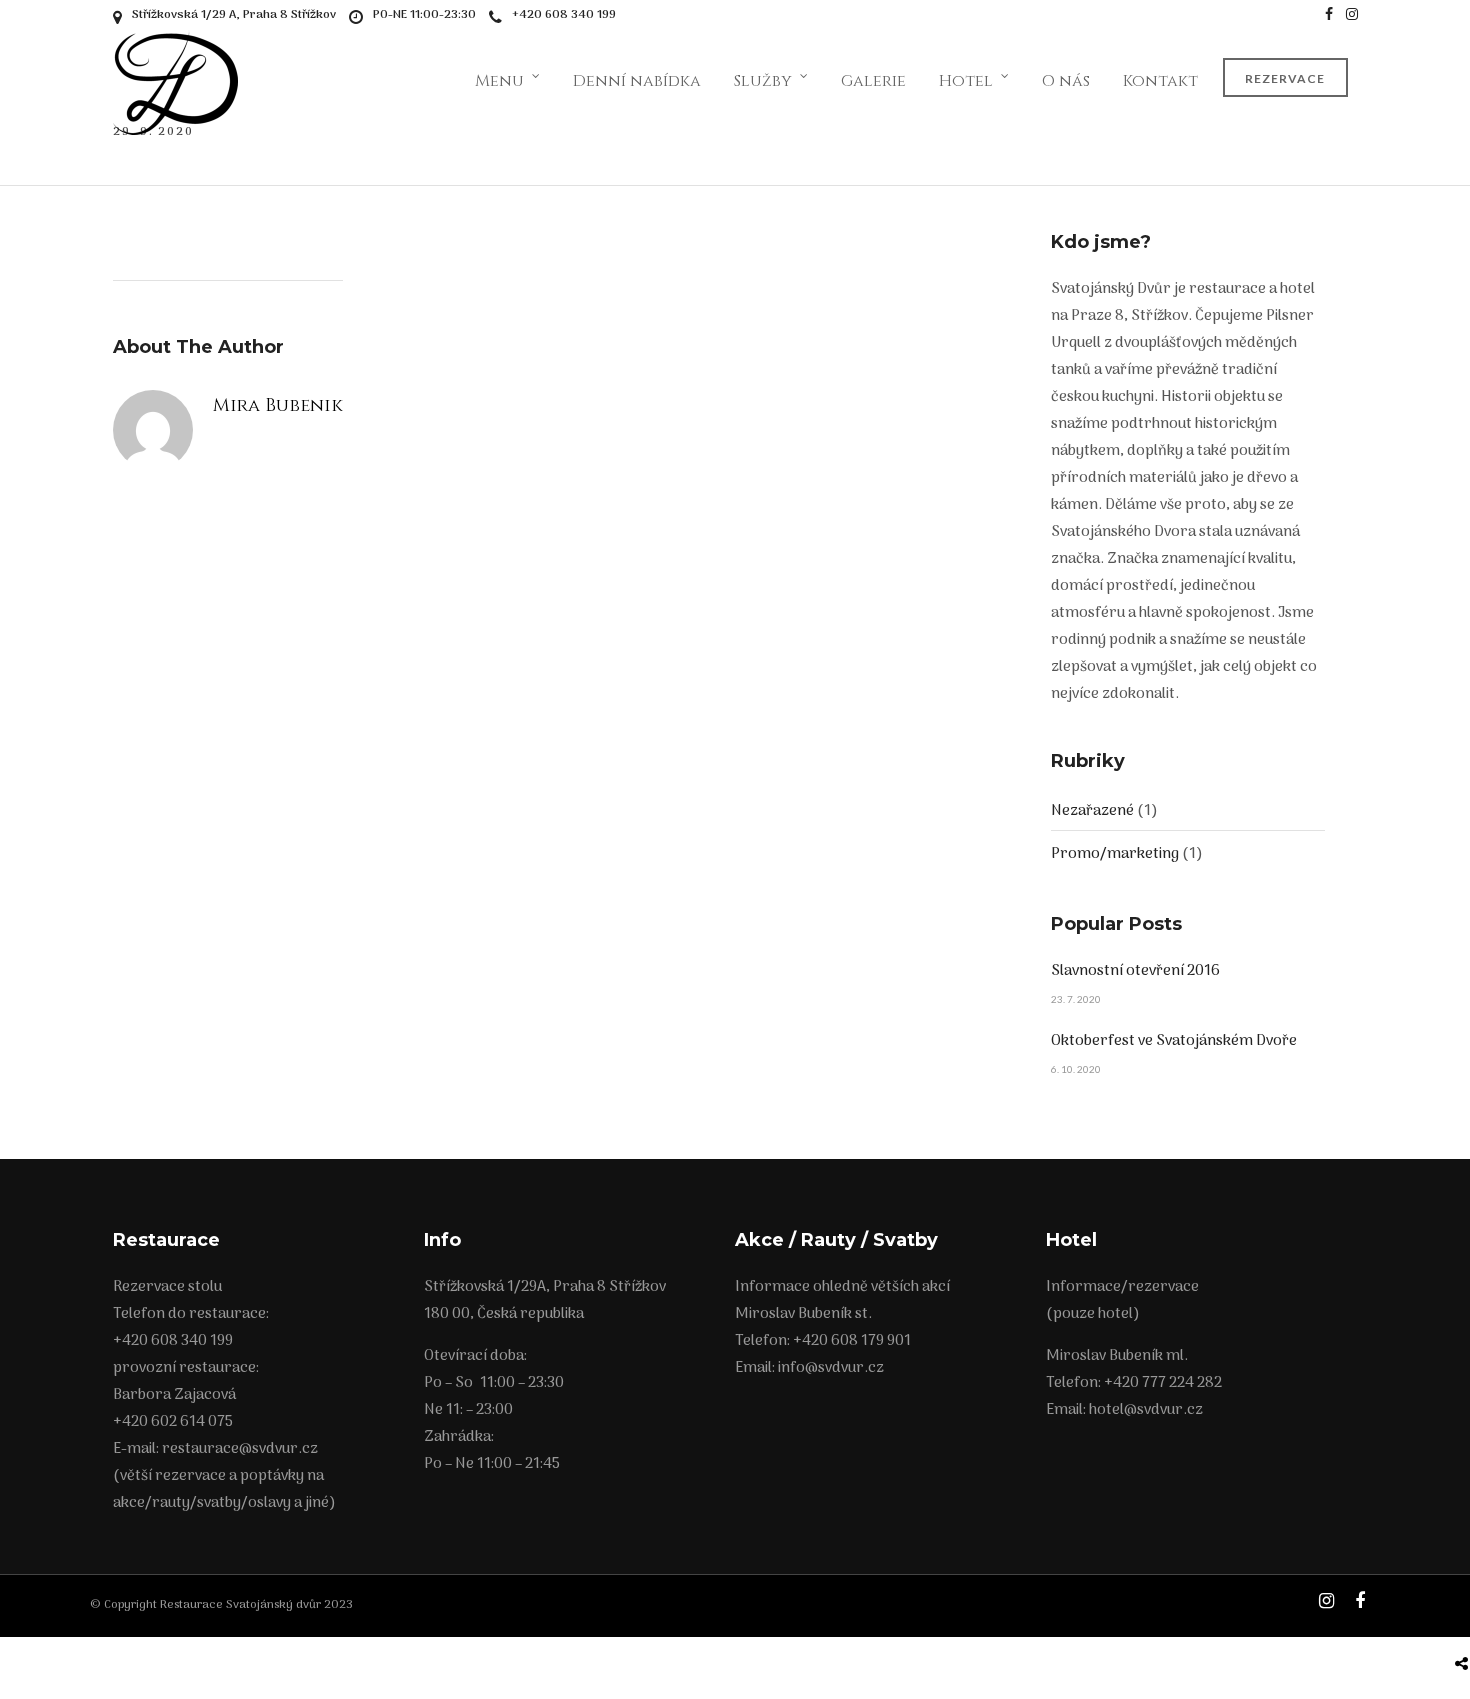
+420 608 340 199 (564, 15)
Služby (763, 81)
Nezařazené (1092, 811)
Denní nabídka (637, 81)
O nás (1066, 81)
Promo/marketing (1115, 854)
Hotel (966, 81)
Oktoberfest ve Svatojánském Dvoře (1174, 1041)
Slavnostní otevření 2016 (1135, 971)
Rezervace (1285, 78)
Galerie (873, 81)
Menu (499, 81)
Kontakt (1160, 81)
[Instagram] (1352, 15)
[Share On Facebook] (1465, 1616)
